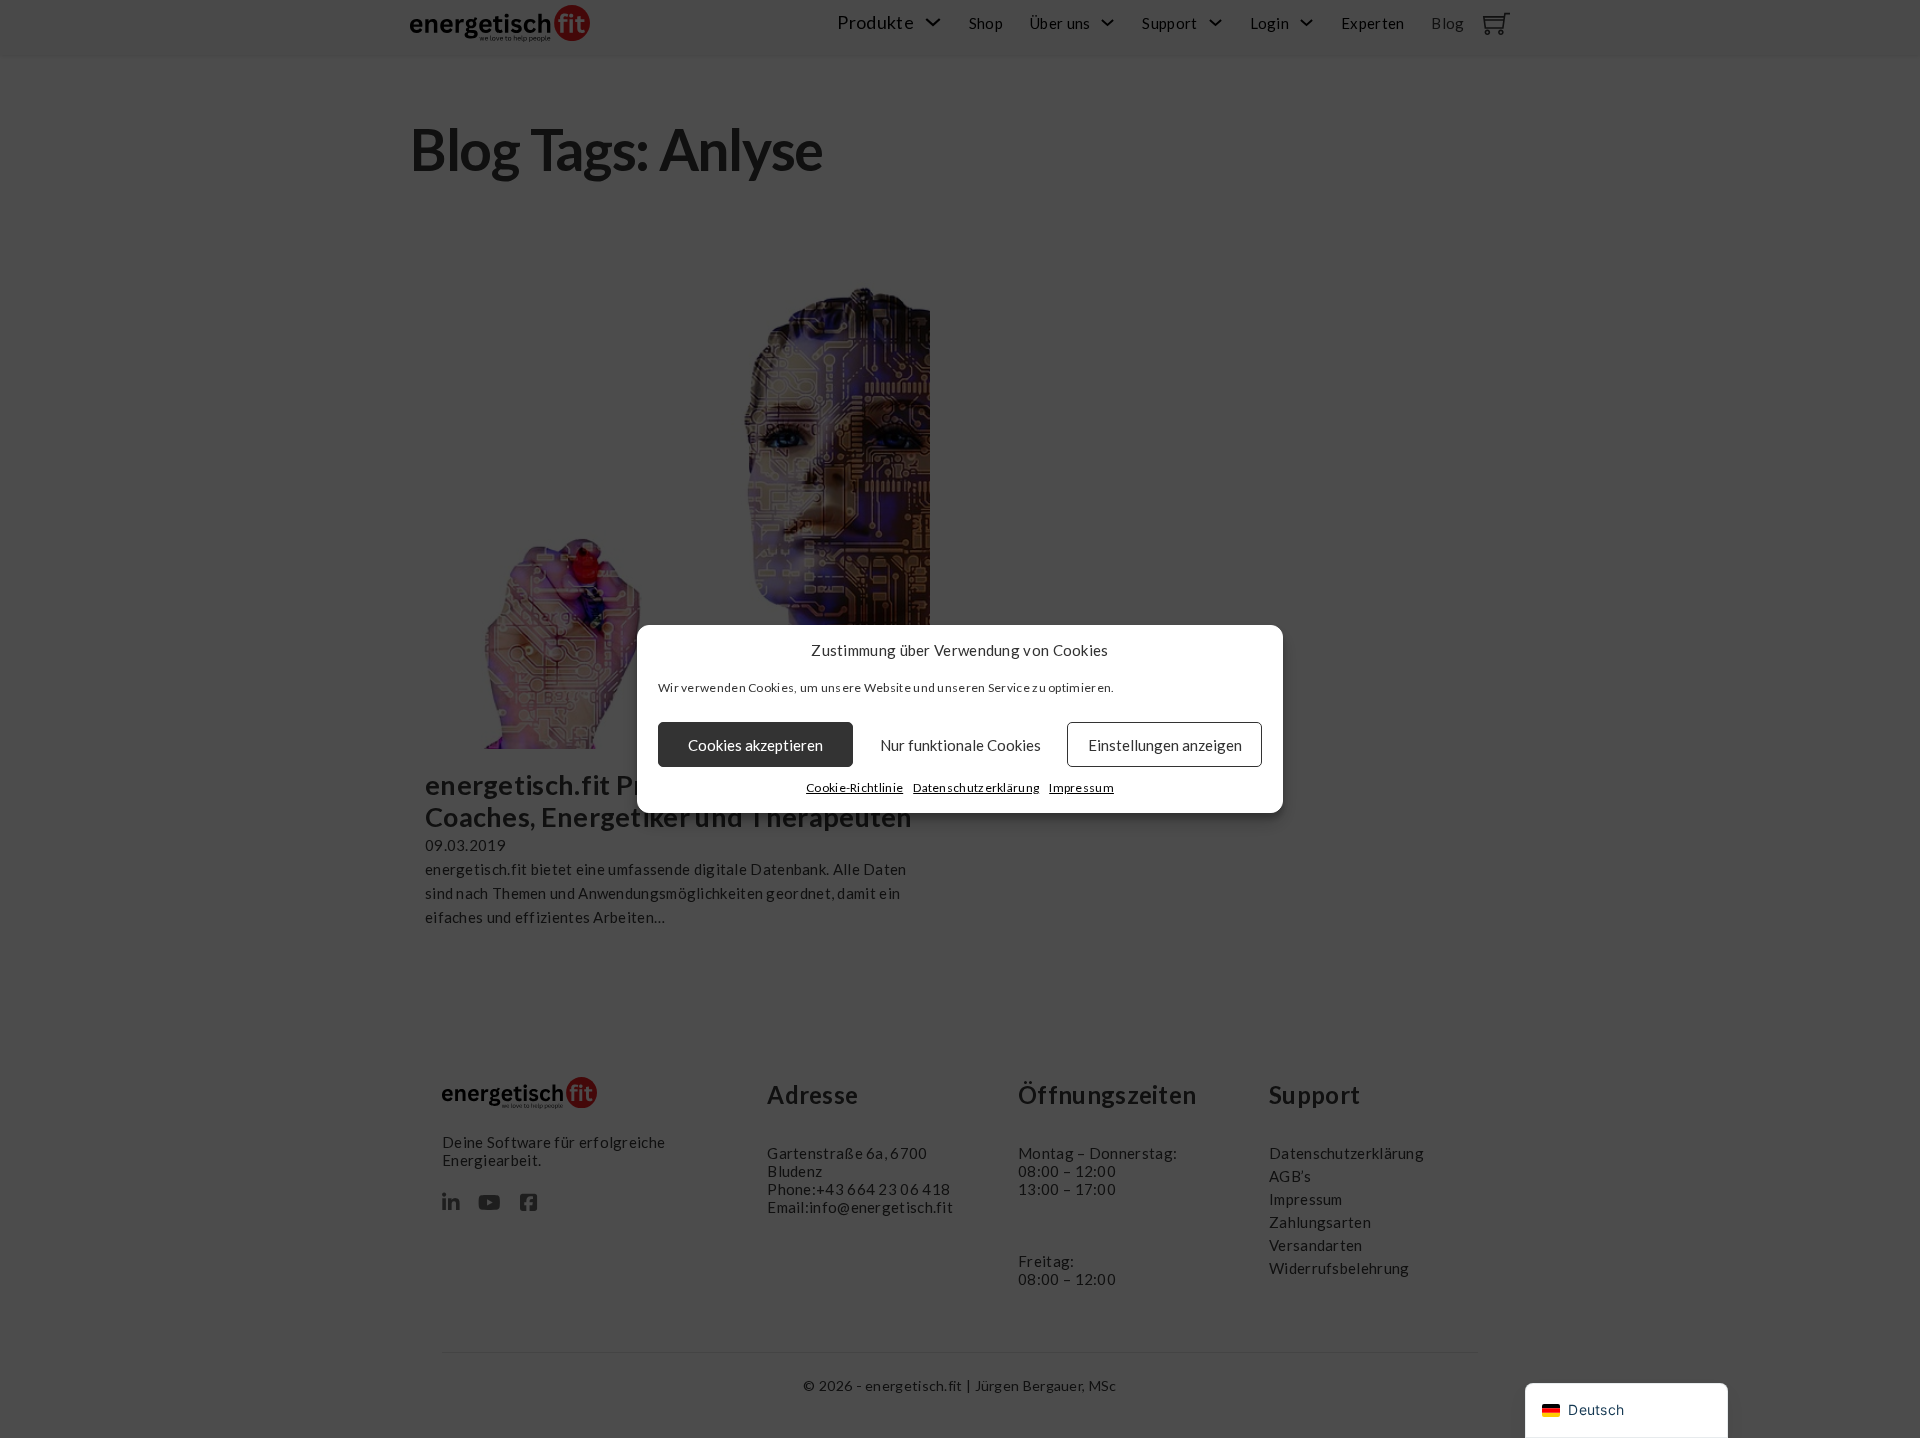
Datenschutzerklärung (976, 787)
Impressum (1081, 787)
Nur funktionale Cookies (960, 745)
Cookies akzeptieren (755, 745)
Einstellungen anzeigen (1165, 745)
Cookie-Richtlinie (854, 787)
